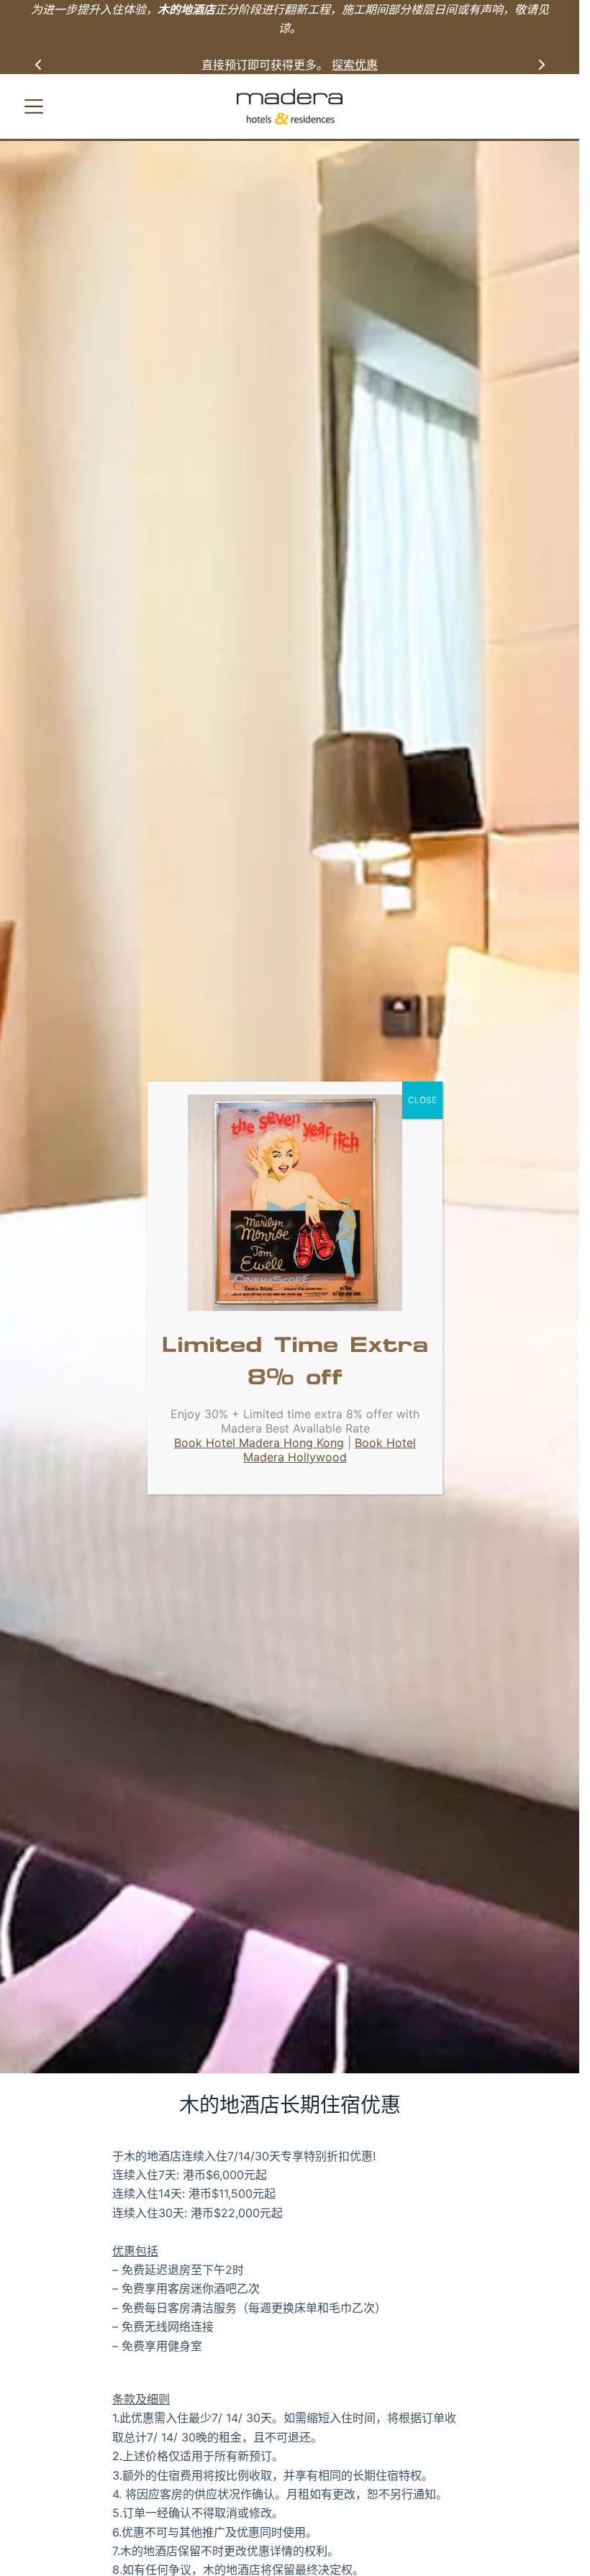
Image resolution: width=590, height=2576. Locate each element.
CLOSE (422, 1100)
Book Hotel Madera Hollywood (330, 1450)
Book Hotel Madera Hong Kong (259, 1443)
